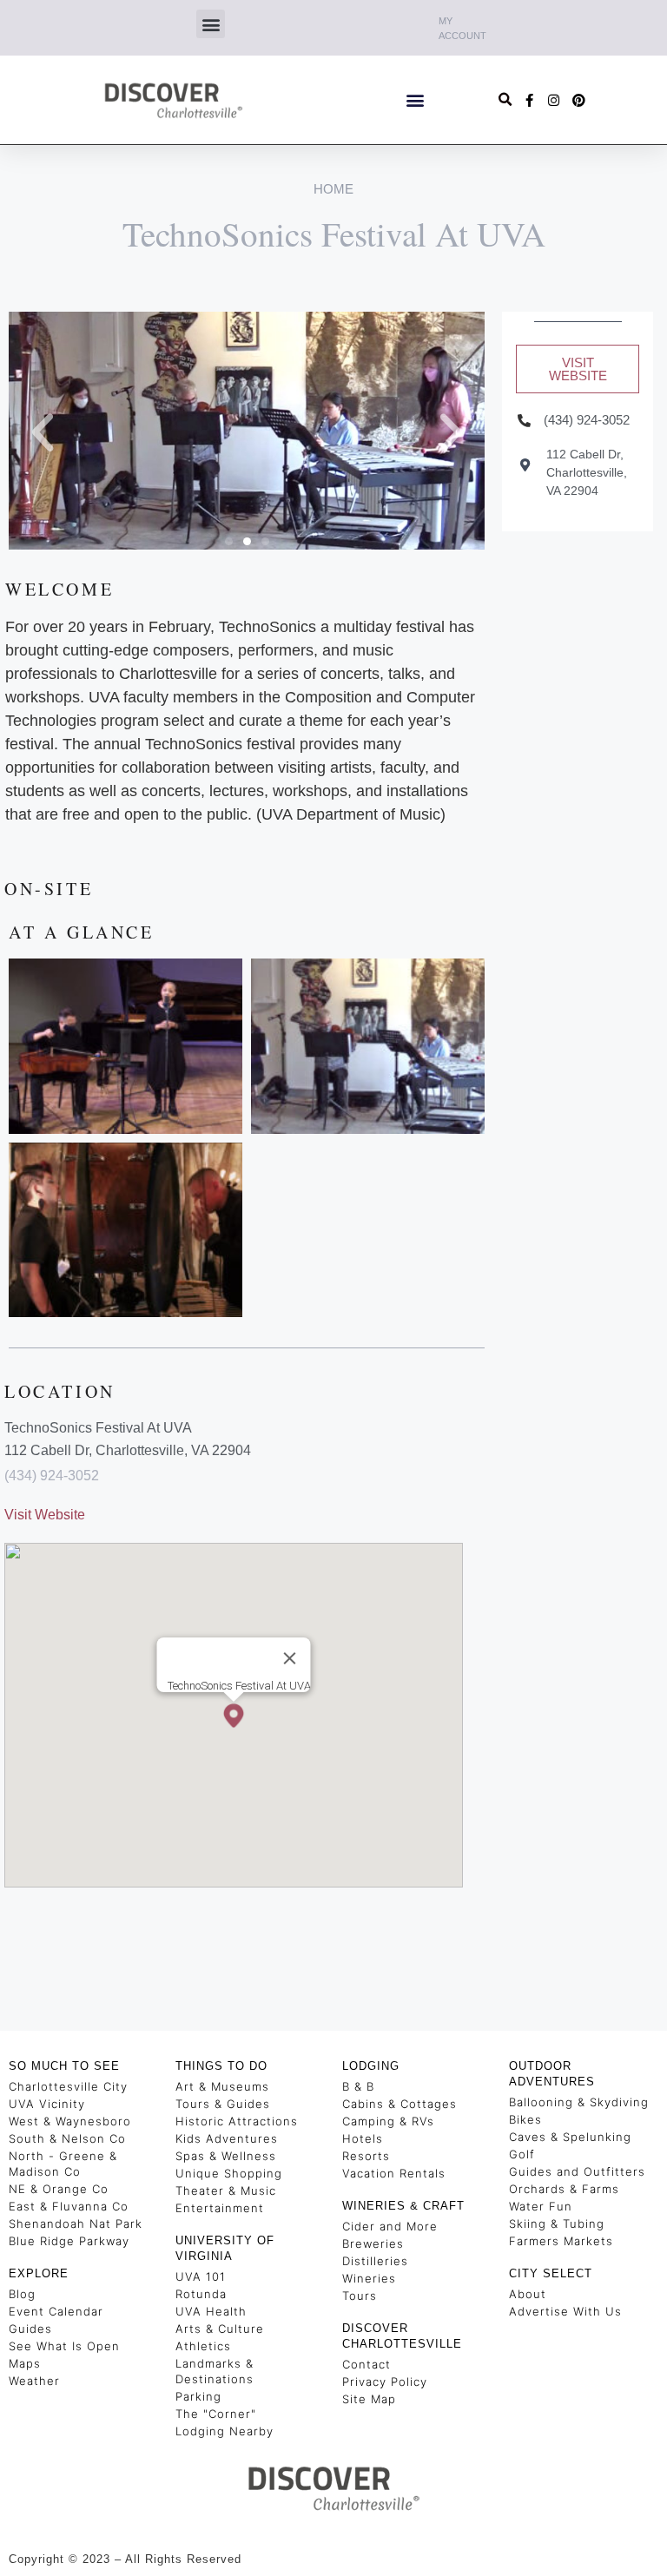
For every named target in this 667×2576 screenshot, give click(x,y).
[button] (211, 24)
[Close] (290, 1658)
